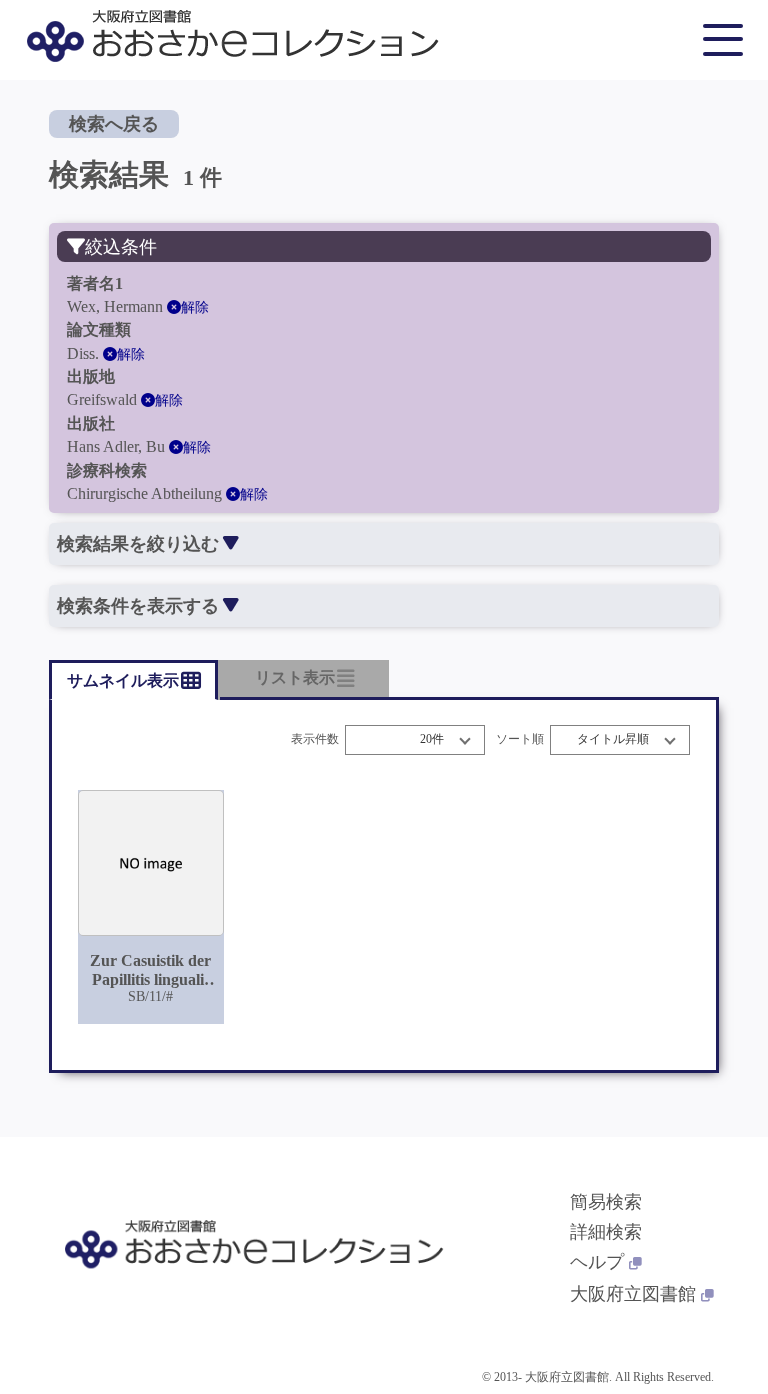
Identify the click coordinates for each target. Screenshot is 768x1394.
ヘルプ (597, 1262)
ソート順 (520, 739)
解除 (195, 307)
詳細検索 (606, 1232)
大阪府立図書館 (633, 1294)
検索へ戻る (114, 124)
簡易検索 (606, 1202)
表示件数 (315, 739)
